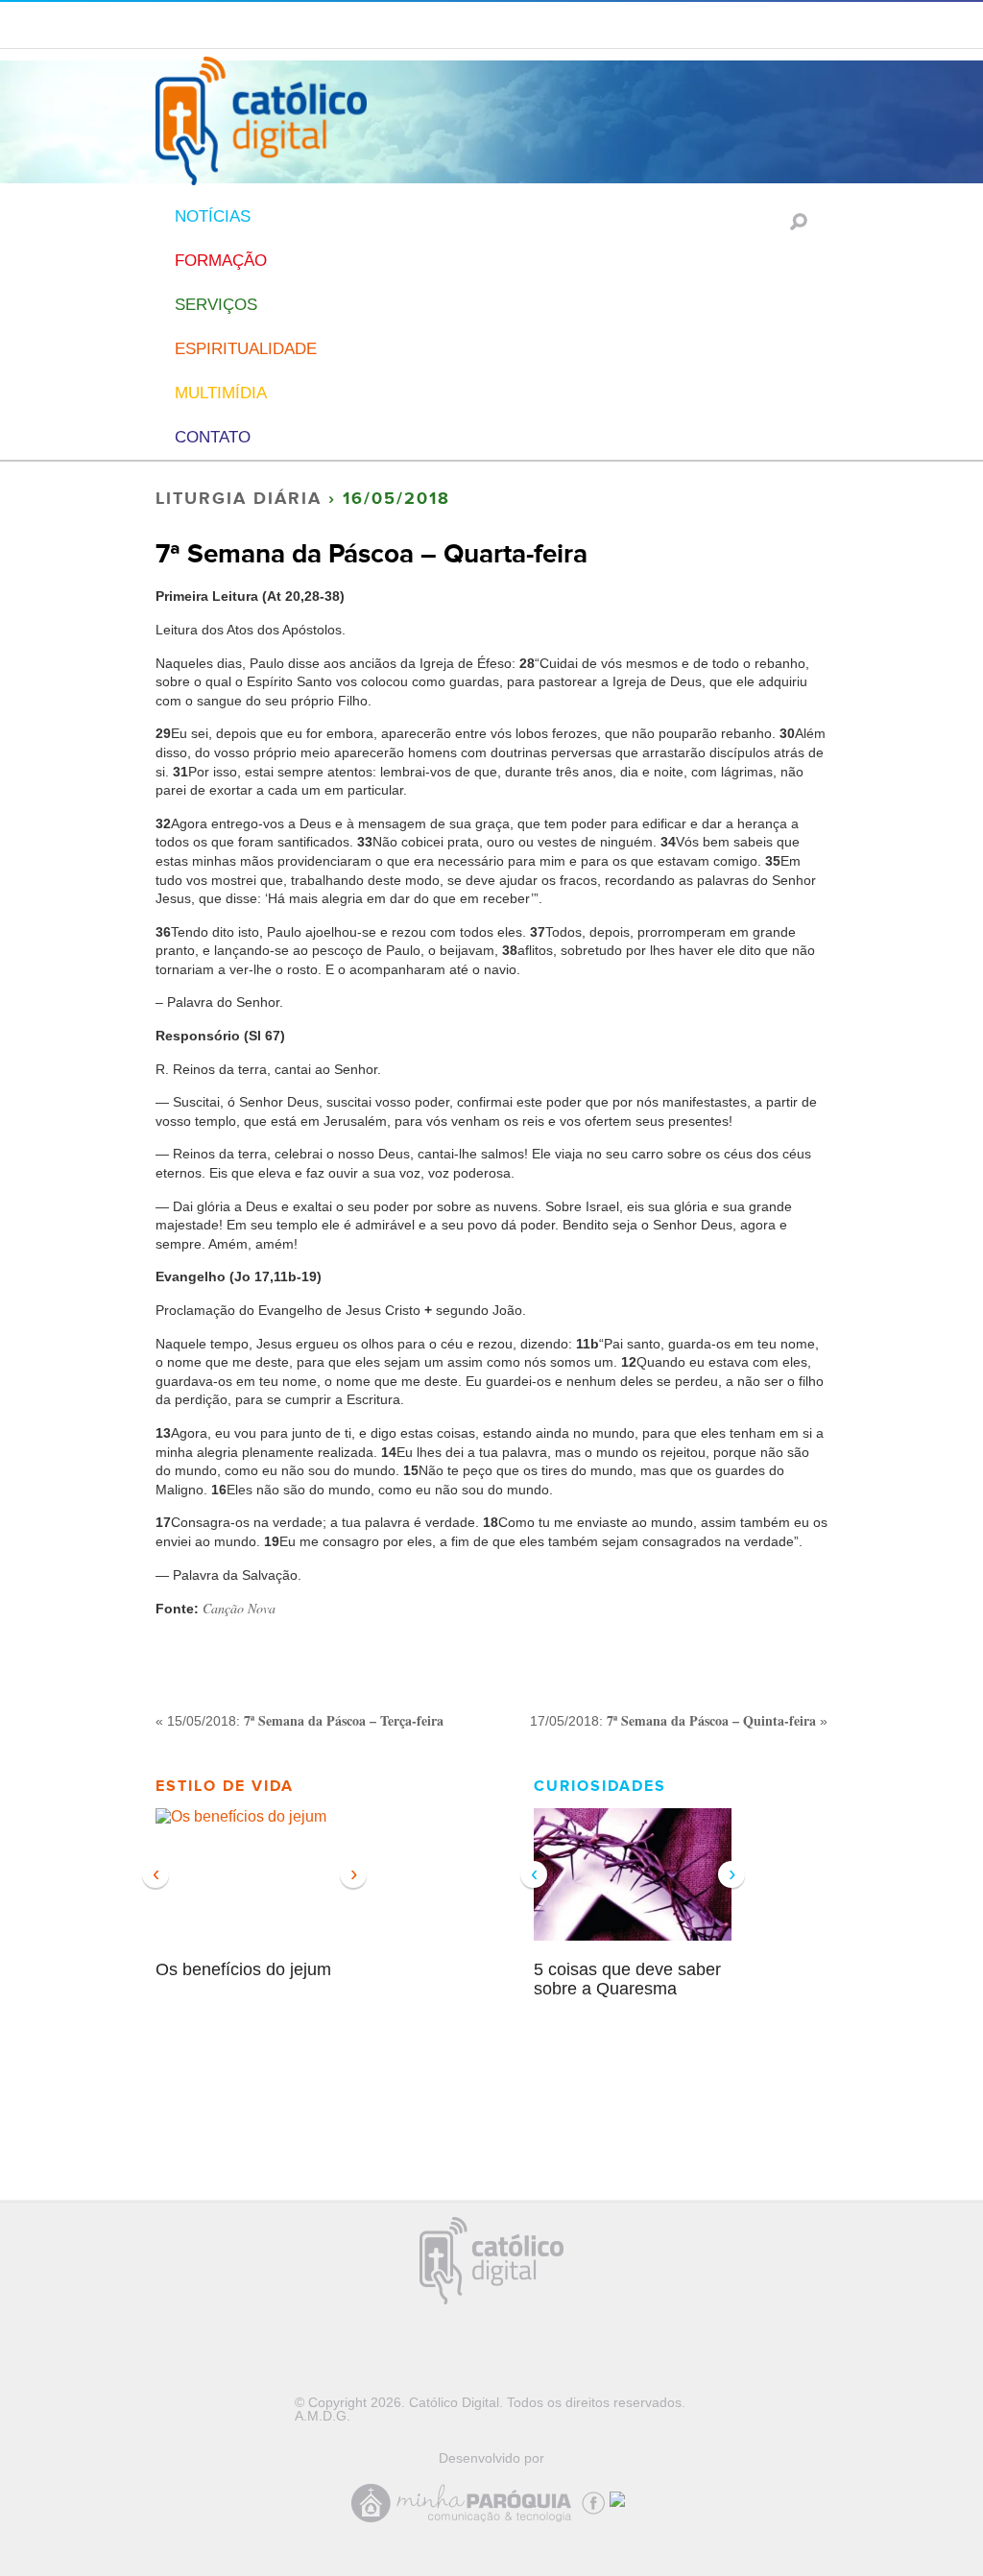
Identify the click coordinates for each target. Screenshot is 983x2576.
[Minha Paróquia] (467, 2523)
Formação (221, 261)
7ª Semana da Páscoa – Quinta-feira (711, 1720)
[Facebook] (596, 2499)
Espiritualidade (246, 349)
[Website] (621, 2495)
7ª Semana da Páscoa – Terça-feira (344, 1720)
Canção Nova (239, 1608)
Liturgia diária (239, 499)
